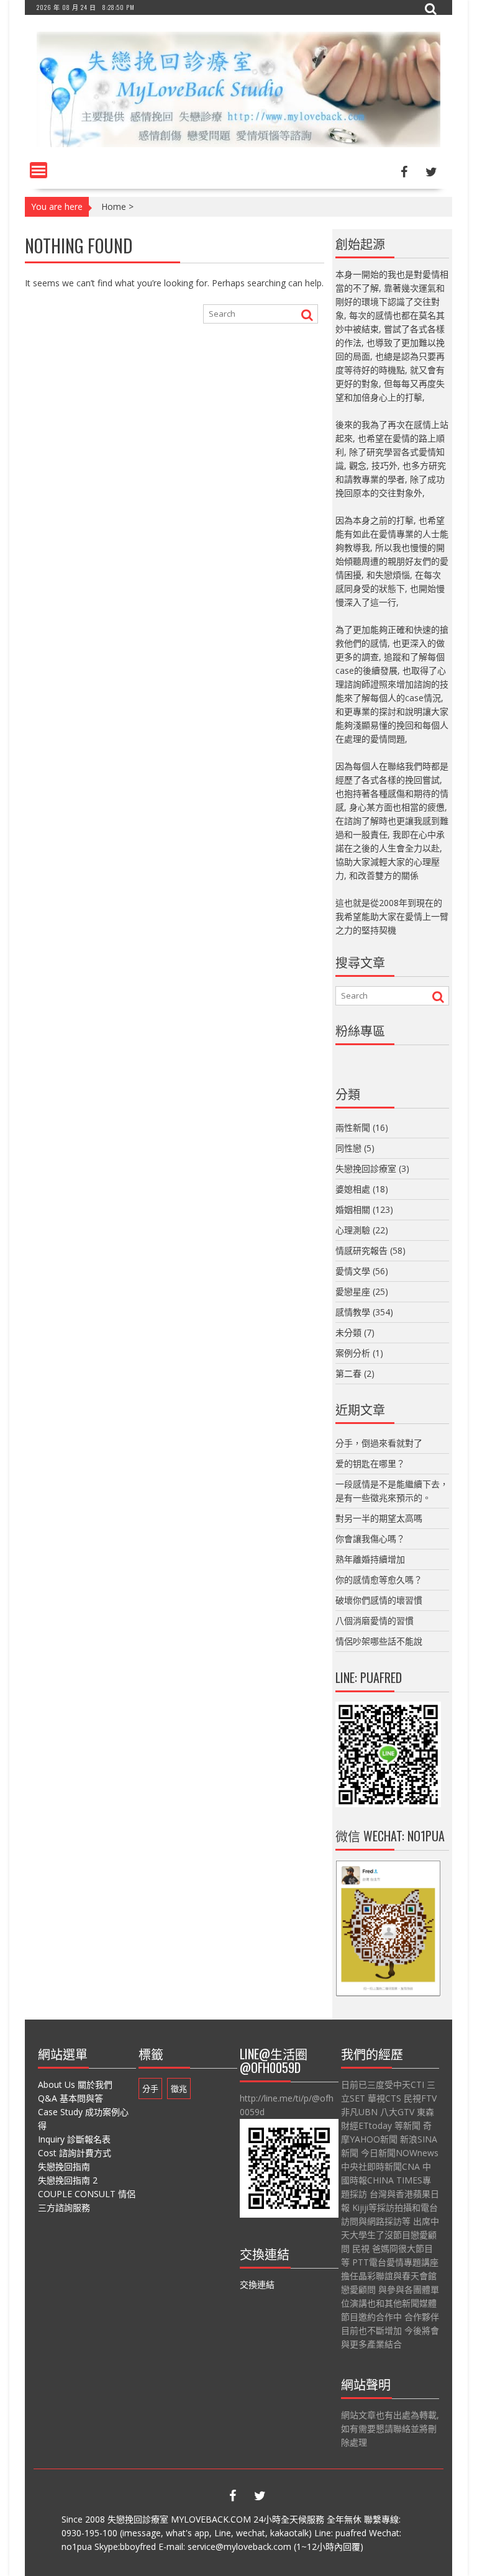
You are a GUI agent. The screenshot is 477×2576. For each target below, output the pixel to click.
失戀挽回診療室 (366, 1168)
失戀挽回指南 (64, 2166)
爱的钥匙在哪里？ (370, 1463)
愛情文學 (353, 1271)
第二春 (348, 1373)
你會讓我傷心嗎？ (370, 1539)
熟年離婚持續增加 (370, 1559)
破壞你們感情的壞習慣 (379, 1600)
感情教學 (353, 1312)
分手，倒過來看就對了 (379, 1443)
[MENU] (39, 170)
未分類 (348, 1332)
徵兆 (179, 2088)
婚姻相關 (353, 1209)
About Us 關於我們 (75, 2084)
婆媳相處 (353, 1189)
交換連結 (257, 2284)
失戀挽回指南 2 (68, 2180)
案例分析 (353, 1353)
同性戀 (348, 1148)
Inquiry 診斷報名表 (74, 2139)
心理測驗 (353, 1230)
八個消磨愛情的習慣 (375, 1621)
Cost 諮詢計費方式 (75, 2153)
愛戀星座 (353, 1291)
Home (114, 206)
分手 (150, 2088)
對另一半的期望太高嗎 (379, 1518)
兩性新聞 (353, 1127)
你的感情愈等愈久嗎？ (379, 1580)
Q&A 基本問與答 (70, 2098)
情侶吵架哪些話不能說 (379, 1641)
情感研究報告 (361, 1250)
